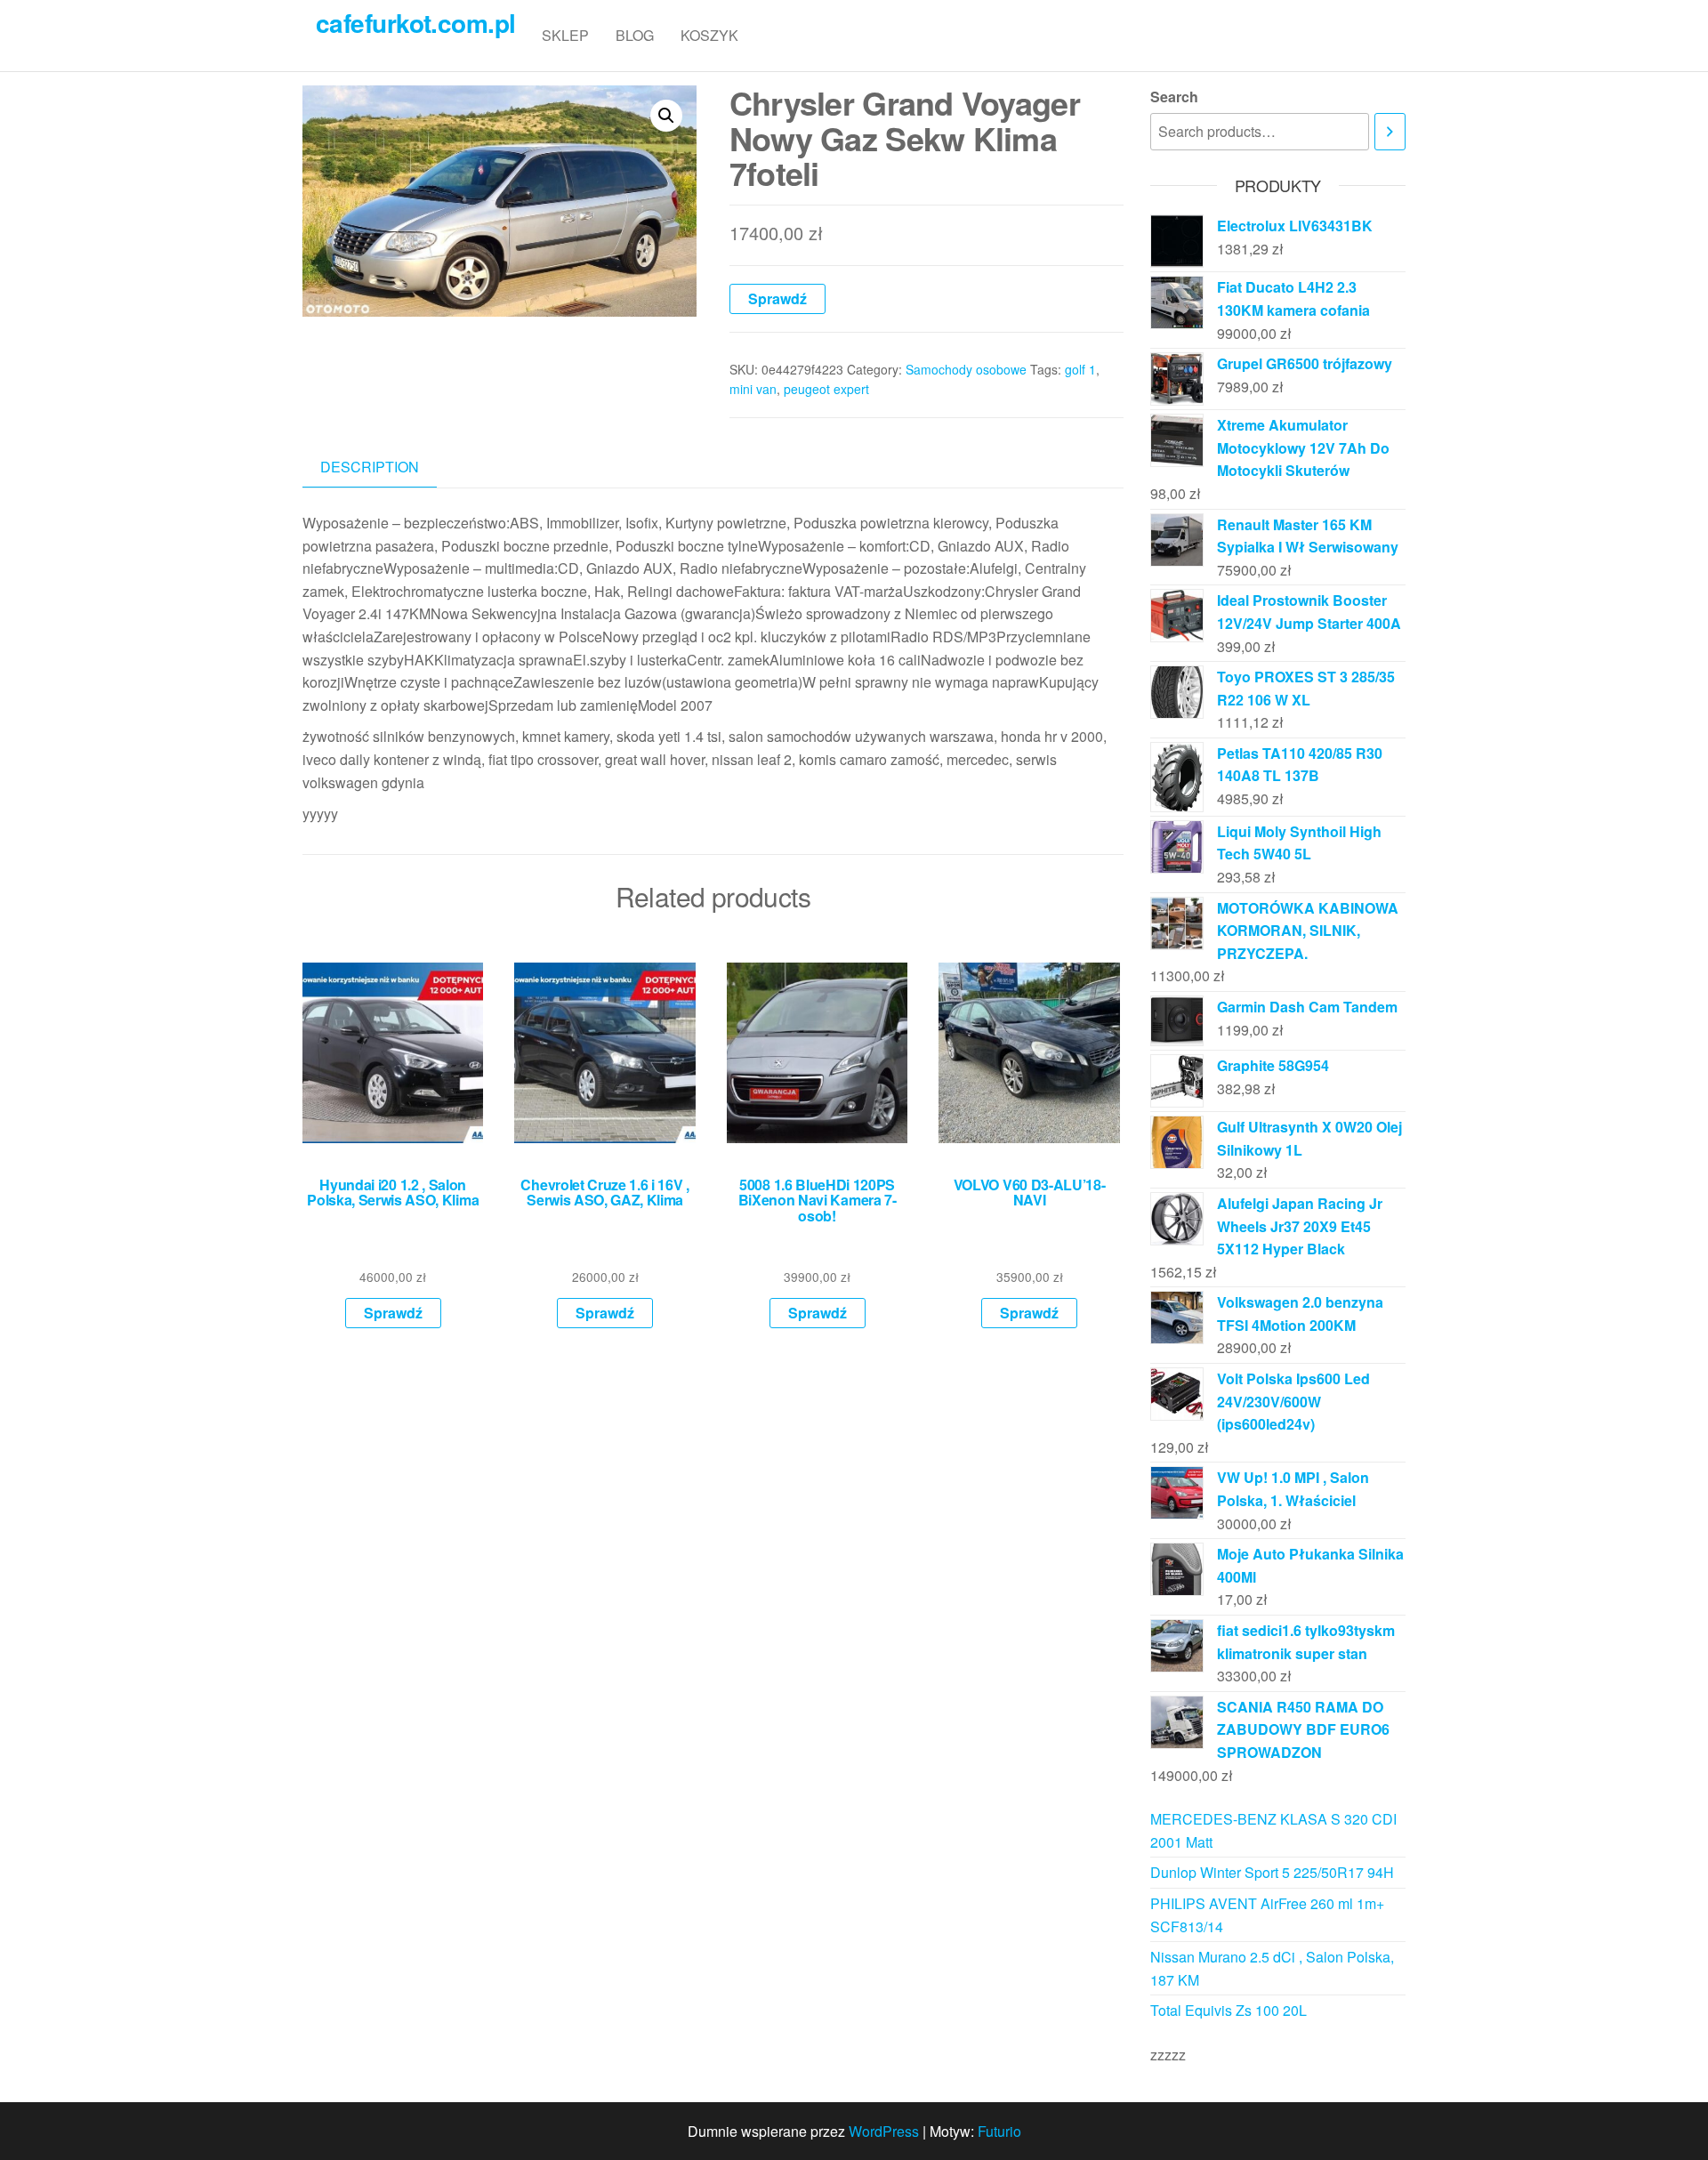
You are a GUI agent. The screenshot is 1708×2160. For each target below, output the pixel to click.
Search (1174, 97)
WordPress (884, 2131)
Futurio (999, 2131)
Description (370, 467)
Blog (635, 35)
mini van (753, 389)
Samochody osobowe (966, 369)
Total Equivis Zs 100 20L (1229, 2010)
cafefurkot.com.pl (415, 23)
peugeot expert (826, 389)
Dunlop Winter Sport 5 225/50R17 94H (1272, 1872)
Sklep (565, 35)
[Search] (1390, 132)
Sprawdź (777, 298)
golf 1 (1080, 369)
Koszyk (709, 35)
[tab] (383, 467)
